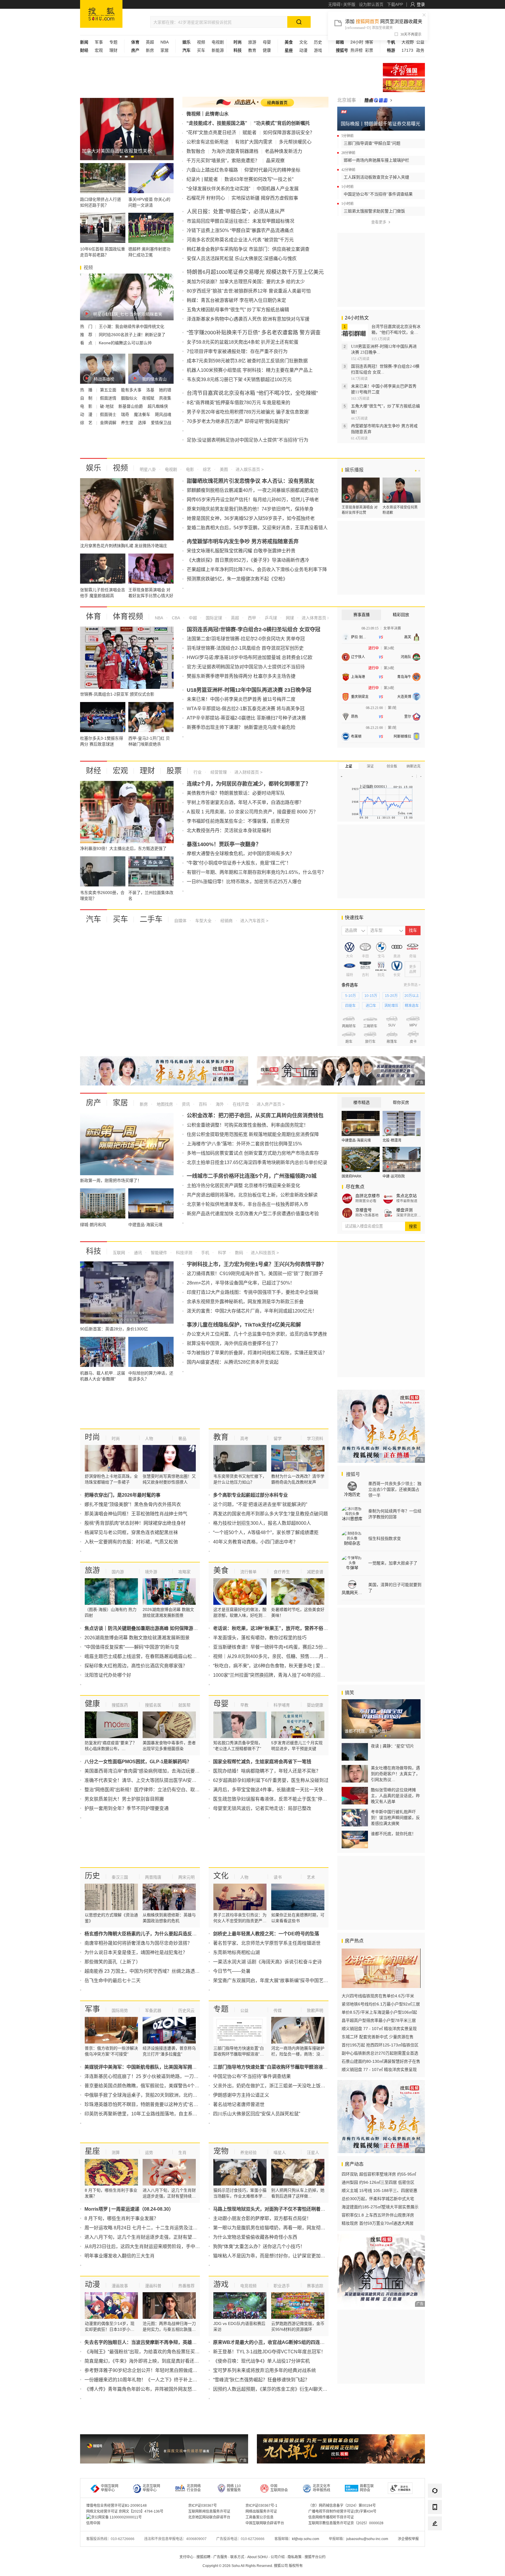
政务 (420, 50)
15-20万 (391, 996)
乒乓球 (270, 618)
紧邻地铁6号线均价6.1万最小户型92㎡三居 (381, 2004)
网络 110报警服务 (234, 2488)
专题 (113, 42)
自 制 (87, 398)
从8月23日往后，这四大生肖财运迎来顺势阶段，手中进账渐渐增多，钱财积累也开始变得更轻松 (184, 2246)
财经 (94, 771)
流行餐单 (248, 1572)
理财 (113, 50)
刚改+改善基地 (367, 1215)
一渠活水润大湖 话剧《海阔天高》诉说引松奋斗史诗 (267, 1962)
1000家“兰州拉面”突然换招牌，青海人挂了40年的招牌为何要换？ (281, 1675)
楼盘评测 (404, 1210)
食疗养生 (282, 1572)
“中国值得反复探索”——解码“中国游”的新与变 (132, 1647)
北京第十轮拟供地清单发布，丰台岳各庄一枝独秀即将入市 (248, 1204)
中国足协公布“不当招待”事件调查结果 (252, 2076)
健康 (267, 50)
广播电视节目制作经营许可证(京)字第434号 (342, 2511)
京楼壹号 (364, 1210)
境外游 (151, 1572)
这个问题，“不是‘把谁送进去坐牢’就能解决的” (260, 1504)
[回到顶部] (435, 2540)
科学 (222, 1253)
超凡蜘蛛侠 (158, 406)
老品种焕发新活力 (283, 151)
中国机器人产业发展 (278, 189)
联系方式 (237, 2557)
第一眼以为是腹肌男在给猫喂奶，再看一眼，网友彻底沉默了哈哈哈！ (286, 2228)
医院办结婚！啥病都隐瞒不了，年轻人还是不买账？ (267, 1771)
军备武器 (153, 2010)
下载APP (395, 4)
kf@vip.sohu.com (306, 2539)
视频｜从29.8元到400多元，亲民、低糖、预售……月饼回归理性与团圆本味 (292, 1656)
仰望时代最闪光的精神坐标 (272, 170)
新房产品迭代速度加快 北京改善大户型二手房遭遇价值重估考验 (253, 1214)
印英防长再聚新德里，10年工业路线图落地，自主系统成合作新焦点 (155, 2114)
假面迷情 (109, 398)
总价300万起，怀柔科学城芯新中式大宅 (378, 2199)
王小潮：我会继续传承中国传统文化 (132, 326)
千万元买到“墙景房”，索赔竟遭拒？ (223, 161)
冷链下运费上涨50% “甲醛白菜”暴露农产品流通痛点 (240, 230)
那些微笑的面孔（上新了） (113, 1962)
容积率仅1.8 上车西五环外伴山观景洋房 (378, 2215)
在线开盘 (240, 1104)
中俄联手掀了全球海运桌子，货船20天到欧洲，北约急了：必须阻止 (155, 2095)
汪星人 (313, 2153)
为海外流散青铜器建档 (235, 151)
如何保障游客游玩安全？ (289, 133)
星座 (92, 2151)
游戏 (318, 50)
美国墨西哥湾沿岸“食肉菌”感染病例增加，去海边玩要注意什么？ (151, 1771)
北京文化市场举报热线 (321, 2488)
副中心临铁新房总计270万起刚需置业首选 (380, 2053)
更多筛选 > (412, 985)
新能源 (218, 50)
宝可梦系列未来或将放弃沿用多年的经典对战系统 (264, 2370)
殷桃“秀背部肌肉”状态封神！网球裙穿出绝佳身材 (135, 1523)
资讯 (185, 1104)
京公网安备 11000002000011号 (116, 2517)
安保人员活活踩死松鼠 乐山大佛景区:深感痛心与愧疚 (242, 259)
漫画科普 (153, 2286)
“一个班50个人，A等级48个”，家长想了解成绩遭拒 (266, 1532)
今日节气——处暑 (232, 1971)
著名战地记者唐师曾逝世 (239, 2104)
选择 (143, 423)
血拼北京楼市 (368, 1196)
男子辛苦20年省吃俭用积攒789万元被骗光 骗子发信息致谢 (248, 412)
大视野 (408, 42)
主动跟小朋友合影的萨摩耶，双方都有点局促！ (262, 2218)
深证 (370, 766)
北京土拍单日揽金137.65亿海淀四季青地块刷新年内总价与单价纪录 (257, 1162)
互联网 (119, 1253)
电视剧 (218, 42)
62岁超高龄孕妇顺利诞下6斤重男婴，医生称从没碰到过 (271, 1780)
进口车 (371, 1006)
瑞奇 (126, 414)
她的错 (165, 390)
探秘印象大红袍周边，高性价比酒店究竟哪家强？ (136, 1666)
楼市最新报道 (407, 1201)
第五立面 (109, 390)
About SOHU (257, 2557)
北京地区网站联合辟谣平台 (209, 2517)
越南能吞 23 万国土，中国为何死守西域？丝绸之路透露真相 (147, 1971)
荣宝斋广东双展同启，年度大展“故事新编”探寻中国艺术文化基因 (280, 1981)
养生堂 (128, 423)
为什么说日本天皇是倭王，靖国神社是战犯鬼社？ (136, 1952)
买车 (201, 50)
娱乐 (94, 468)
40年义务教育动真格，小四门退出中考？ (255, 1542)
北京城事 (347, 100)
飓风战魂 (163, 414)
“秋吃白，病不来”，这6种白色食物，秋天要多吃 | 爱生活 (271, 1666)
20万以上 (412, 996)
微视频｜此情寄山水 (207, 114)
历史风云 (186, 2010)
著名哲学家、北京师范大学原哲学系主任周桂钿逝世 (267, 1943)
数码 (238, 1253)
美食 (221, 1570)
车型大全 (203, 921)
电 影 (87, 406)
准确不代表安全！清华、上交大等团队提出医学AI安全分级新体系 (152, 1780)
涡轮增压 (391, 1006)
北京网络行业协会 (194, 2488)
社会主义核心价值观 (404, 70)
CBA (175, 618)
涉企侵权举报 (408, 2539)
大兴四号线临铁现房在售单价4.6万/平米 (378, 1996)
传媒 (278, 2010)
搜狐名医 (153, 1705)
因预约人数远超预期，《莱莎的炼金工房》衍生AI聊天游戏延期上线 (282, 2389)
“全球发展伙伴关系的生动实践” (218, 189)
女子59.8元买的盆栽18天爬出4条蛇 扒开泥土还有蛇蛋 (243, 342)
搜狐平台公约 (315, 2557)
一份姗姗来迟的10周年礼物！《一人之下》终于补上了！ (143, 2380)
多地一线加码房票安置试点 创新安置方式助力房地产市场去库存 (253, 1153)
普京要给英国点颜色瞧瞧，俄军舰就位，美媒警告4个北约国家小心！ (156, 2086)
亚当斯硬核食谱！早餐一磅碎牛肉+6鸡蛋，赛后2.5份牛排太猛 (277, 1647)
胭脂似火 (130, 398)
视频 (201, 42)
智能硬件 (158, 1253)
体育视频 (128, 616)
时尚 (92, 1437)
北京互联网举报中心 (151, 2488)
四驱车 (350, 1006)
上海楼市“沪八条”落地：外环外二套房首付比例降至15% (244, 1144)
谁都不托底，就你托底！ (393, 1834)
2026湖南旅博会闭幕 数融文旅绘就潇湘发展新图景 (137, 1638)
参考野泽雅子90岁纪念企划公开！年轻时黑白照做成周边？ (146, 2370)
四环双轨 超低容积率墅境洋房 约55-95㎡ (379, 2174)
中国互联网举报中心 (110, 2488)
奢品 (182, 1439)
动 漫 (87, 414)
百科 (202, 1104)
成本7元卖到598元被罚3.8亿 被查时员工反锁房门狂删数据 (247, 361)
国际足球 (213, 618)
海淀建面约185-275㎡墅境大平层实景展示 (380, 2207)
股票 (174, 771)
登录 (421, 4)
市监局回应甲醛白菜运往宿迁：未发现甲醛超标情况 (241, 221)
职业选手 (282, 2286)
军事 (99, 42)
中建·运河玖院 (394, 1176)
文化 (303, 42)
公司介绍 (278, 2557)
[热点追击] (378, 100)
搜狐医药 (120, 1705)
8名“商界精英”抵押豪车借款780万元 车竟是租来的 (238, 403)
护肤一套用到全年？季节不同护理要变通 (127, 1808)
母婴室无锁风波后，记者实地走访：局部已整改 (262, 1808)
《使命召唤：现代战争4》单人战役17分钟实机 (261, 2361)
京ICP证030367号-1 (261, 2506)
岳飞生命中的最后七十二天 (113, 1981)
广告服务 (220, 2557)
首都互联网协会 (367, 2488)
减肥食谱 (315, 1572)
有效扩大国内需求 (254, 142)
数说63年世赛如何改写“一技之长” (259, 179)
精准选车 (412, 1006)
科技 (94, 1251)
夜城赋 (149, 398)
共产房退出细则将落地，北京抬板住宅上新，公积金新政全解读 (252, 1195)
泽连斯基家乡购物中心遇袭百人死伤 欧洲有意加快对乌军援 (248, 319)
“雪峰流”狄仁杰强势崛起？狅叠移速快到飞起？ (261, 2380)
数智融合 (196, 151)
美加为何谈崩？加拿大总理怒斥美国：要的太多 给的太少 (246, 282)
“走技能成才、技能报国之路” (217, 123)
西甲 (251, 618)
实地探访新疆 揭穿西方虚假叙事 (265, 198)
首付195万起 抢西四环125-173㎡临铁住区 (380, 2045)
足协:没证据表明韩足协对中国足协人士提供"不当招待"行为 (248, 440)
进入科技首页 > (265, 1253)
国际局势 (120, 2010)
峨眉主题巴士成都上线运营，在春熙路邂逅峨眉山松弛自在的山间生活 (157, 1656)
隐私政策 (295, 2557)
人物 (149, 1439)
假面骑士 (109, 414)
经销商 (226, 921)
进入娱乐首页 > (250, 469)
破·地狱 (107, 406)
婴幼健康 (315, 1705)
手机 (205, 1253)
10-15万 (371, 996)
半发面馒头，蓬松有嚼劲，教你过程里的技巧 (260, 1638)
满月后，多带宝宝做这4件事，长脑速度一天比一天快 (268, 1790)
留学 (278, 1439)
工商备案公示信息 (260, 2517)
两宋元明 (186, 1877)
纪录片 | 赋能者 (202, 179)
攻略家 (184, 1572)
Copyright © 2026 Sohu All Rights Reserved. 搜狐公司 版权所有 (253, 2566)
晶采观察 (275, 161)
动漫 (303, 50)
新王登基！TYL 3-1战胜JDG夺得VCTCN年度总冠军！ (269, 2352)
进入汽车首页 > (254, 921)
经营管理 (218, 772)
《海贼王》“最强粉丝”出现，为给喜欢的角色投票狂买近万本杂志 (151, 2352)
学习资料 (315, 1439)
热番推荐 (186, 2286)
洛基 (151, 390)
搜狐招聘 (203, 2557)
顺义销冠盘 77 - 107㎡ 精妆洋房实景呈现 (379, 2029)
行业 (198, 772)
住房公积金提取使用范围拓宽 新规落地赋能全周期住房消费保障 (253, 1134)
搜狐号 (352, 1474)
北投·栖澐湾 (392, 1140)
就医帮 (184, 1705)
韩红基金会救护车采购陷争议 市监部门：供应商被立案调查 (248, 249)
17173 (407, 50)
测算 (116, 2153)
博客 (369, 42)
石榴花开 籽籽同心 (206, 198)
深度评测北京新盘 (409, 1215)
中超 (192, 618)
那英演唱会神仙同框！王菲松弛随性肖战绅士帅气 (136, 1514)
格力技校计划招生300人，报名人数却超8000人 (262, 1523)
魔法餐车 (143, 414)
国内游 (118, 1572)
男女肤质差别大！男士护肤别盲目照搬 (124, 1799)
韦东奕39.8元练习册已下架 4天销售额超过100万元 (239, 380)
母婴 (267, 42)
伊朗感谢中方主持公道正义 (241, 2095)
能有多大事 (132, 390)
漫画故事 (120, 2286)
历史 (318, 42)
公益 (420, 42)
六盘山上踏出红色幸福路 (212, 170)
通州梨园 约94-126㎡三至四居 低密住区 (378, 2182)
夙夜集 (165, 398)
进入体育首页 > (315, 618)
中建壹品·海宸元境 (356, 1140)
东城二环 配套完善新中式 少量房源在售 (378, 2037)
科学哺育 (282, 1705)
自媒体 (180, 921)
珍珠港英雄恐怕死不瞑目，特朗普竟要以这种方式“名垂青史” (147, 2104)
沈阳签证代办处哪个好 (108, 1675)
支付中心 (186, 2557)
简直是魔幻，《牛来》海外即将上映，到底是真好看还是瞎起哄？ (151, 2361)
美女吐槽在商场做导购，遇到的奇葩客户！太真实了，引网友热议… (395, 1774)
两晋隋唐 (153, 1877)
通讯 (137, 1253)
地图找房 (164, 1104)
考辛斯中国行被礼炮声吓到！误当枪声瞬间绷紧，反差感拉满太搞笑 (395, 1818)
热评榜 (357, 50)
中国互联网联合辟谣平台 (265, 2523)
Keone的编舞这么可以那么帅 (125, 343)
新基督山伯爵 (131, 406)
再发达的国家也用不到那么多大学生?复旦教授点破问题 (270, 1514)
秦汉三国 (120, 1877)
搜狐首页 (101, 14)
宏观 (99, 50)
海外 (219, 1104)
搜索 (413, 1226)
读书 (278, 1877)
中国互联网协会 (279, 2488)
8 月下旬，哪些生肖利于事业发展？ (121, 2218)
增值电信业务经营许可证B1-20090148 (116, 2506)
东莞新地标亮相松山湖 (236, 1952)
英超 (150, 42)
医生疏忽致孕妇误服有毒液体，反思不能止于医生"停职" (271, 1799)
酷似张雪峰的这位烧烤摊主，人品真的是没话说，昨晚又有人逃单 (395, 1796)
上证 (349, 766)
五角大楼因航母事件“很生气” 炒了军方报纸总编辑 (238, 310)
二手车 (151, 919)
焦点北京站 (407, 1196)
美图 (223, 469)
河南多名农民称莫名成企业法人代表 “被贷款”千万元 (240, 240)
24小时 (357, 42)
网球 (289, 618)
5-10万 (351, 996)
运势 (149, 2153)
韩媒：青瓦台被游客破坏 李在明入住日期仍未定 (236, 300)
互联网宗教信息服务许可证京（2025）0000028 (346, 2523)
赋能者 (250, 133)
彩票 (369, 50)
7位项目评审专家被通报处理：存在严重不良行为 (237, 351)
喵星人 (280, 2153)
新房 (150, 50)
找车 (413, 930)
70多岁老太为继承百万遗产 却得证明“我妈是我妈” (238, 421)
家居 (165, 50)
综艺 (206, 469)
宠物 (221, 2151)
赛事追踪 (315, 2286)
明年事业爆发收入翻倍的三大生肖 (120, 2256)
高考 (244, 1439)
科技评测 (184, 1253)
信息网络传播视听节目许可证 (331, 2517)
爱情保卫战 (161, 423)
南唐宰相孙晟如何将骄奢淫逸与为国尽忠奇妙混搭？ (138, 1943)
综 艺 (87, 423)
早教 (244, 1705)
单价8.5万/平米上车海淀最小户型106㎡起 (379, 2012)
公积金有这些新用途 (207, 142)
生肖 (182, 2153)
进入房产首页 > (271, 1104)
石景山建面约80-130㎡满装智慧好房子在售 (381, 2061)
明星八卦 (148, 469)
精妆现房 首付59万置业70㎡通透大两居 (378, 2223)
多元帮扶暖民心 (295, 142)
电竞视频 (248, 2286)
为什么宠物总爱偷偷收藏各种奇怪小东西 (255, 2237)
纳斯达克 (414, 766)
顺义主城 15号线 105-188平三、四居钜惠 (379, 2191)
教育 (252, 50)
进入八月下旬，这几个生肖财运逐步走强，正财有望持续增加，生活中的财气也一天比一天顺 (180, 2237)
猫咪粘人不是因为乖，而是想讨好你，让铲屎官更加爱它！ (274, 2256)
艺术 (311, 1877)
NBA (165, 42)
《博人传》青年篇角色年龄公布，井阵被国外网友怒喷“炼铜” (147, 2389)
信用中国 (93, 2523)
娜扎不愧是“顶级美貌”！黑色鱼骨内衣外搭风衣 (133, 1504)
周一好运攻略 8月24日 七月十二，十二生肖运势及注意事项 (146, 2228)
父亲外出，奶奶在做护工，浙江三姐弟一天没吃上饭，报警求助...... (282, 2086)
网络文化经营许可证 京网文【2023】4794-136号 (125, 2511)
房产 (94, 1103)
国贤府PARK (352, 1176)
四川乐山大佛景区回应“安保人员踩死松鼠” (257, 2114)
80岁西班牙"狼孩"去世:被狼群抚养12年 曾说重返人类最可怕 (249, 291)
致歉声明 (315, 2010)
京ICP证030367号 (203, 2506)
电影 (189, 469)
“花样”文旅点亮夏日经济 (211, 133)
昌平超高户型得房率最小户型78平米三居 (379, 2020)
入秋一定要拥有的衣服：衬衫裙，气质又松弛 (131, 1542)
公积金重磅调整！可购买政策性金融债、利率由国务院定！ (248, 1125)
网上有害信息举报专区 (404, 85)
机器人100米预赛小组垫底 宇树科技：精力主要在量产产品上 (250, 370)
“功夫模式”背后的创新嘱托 (282, 123)
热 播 (87, 390)
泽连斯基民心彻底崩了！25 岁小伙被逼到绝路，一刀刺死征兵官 (151, 2076)
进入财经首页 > (248, 772)
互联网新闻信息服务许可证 (209, 2511)
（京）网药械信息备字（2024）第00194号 (342, 2506)
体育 (94, 616)
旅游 (252, 42)
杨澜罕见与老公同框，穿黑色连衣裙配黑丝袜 (131, 1532)
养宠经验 (248, 2153)
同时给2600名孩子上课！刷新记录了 (132, 335)
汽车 (94, 919)
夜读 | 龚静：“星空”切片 (392, 1746)
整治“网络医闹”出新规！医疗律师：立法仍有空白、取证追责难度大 (154, 1790)
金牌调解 (109, 423)
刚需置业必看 (366, 1201)
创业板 (392, 766)
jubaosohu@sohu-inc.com (367, 2539)
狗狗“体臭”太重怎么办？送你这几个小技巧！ (259, 2246)
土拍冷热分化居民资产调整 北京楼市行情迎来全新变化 (243, 1186)
